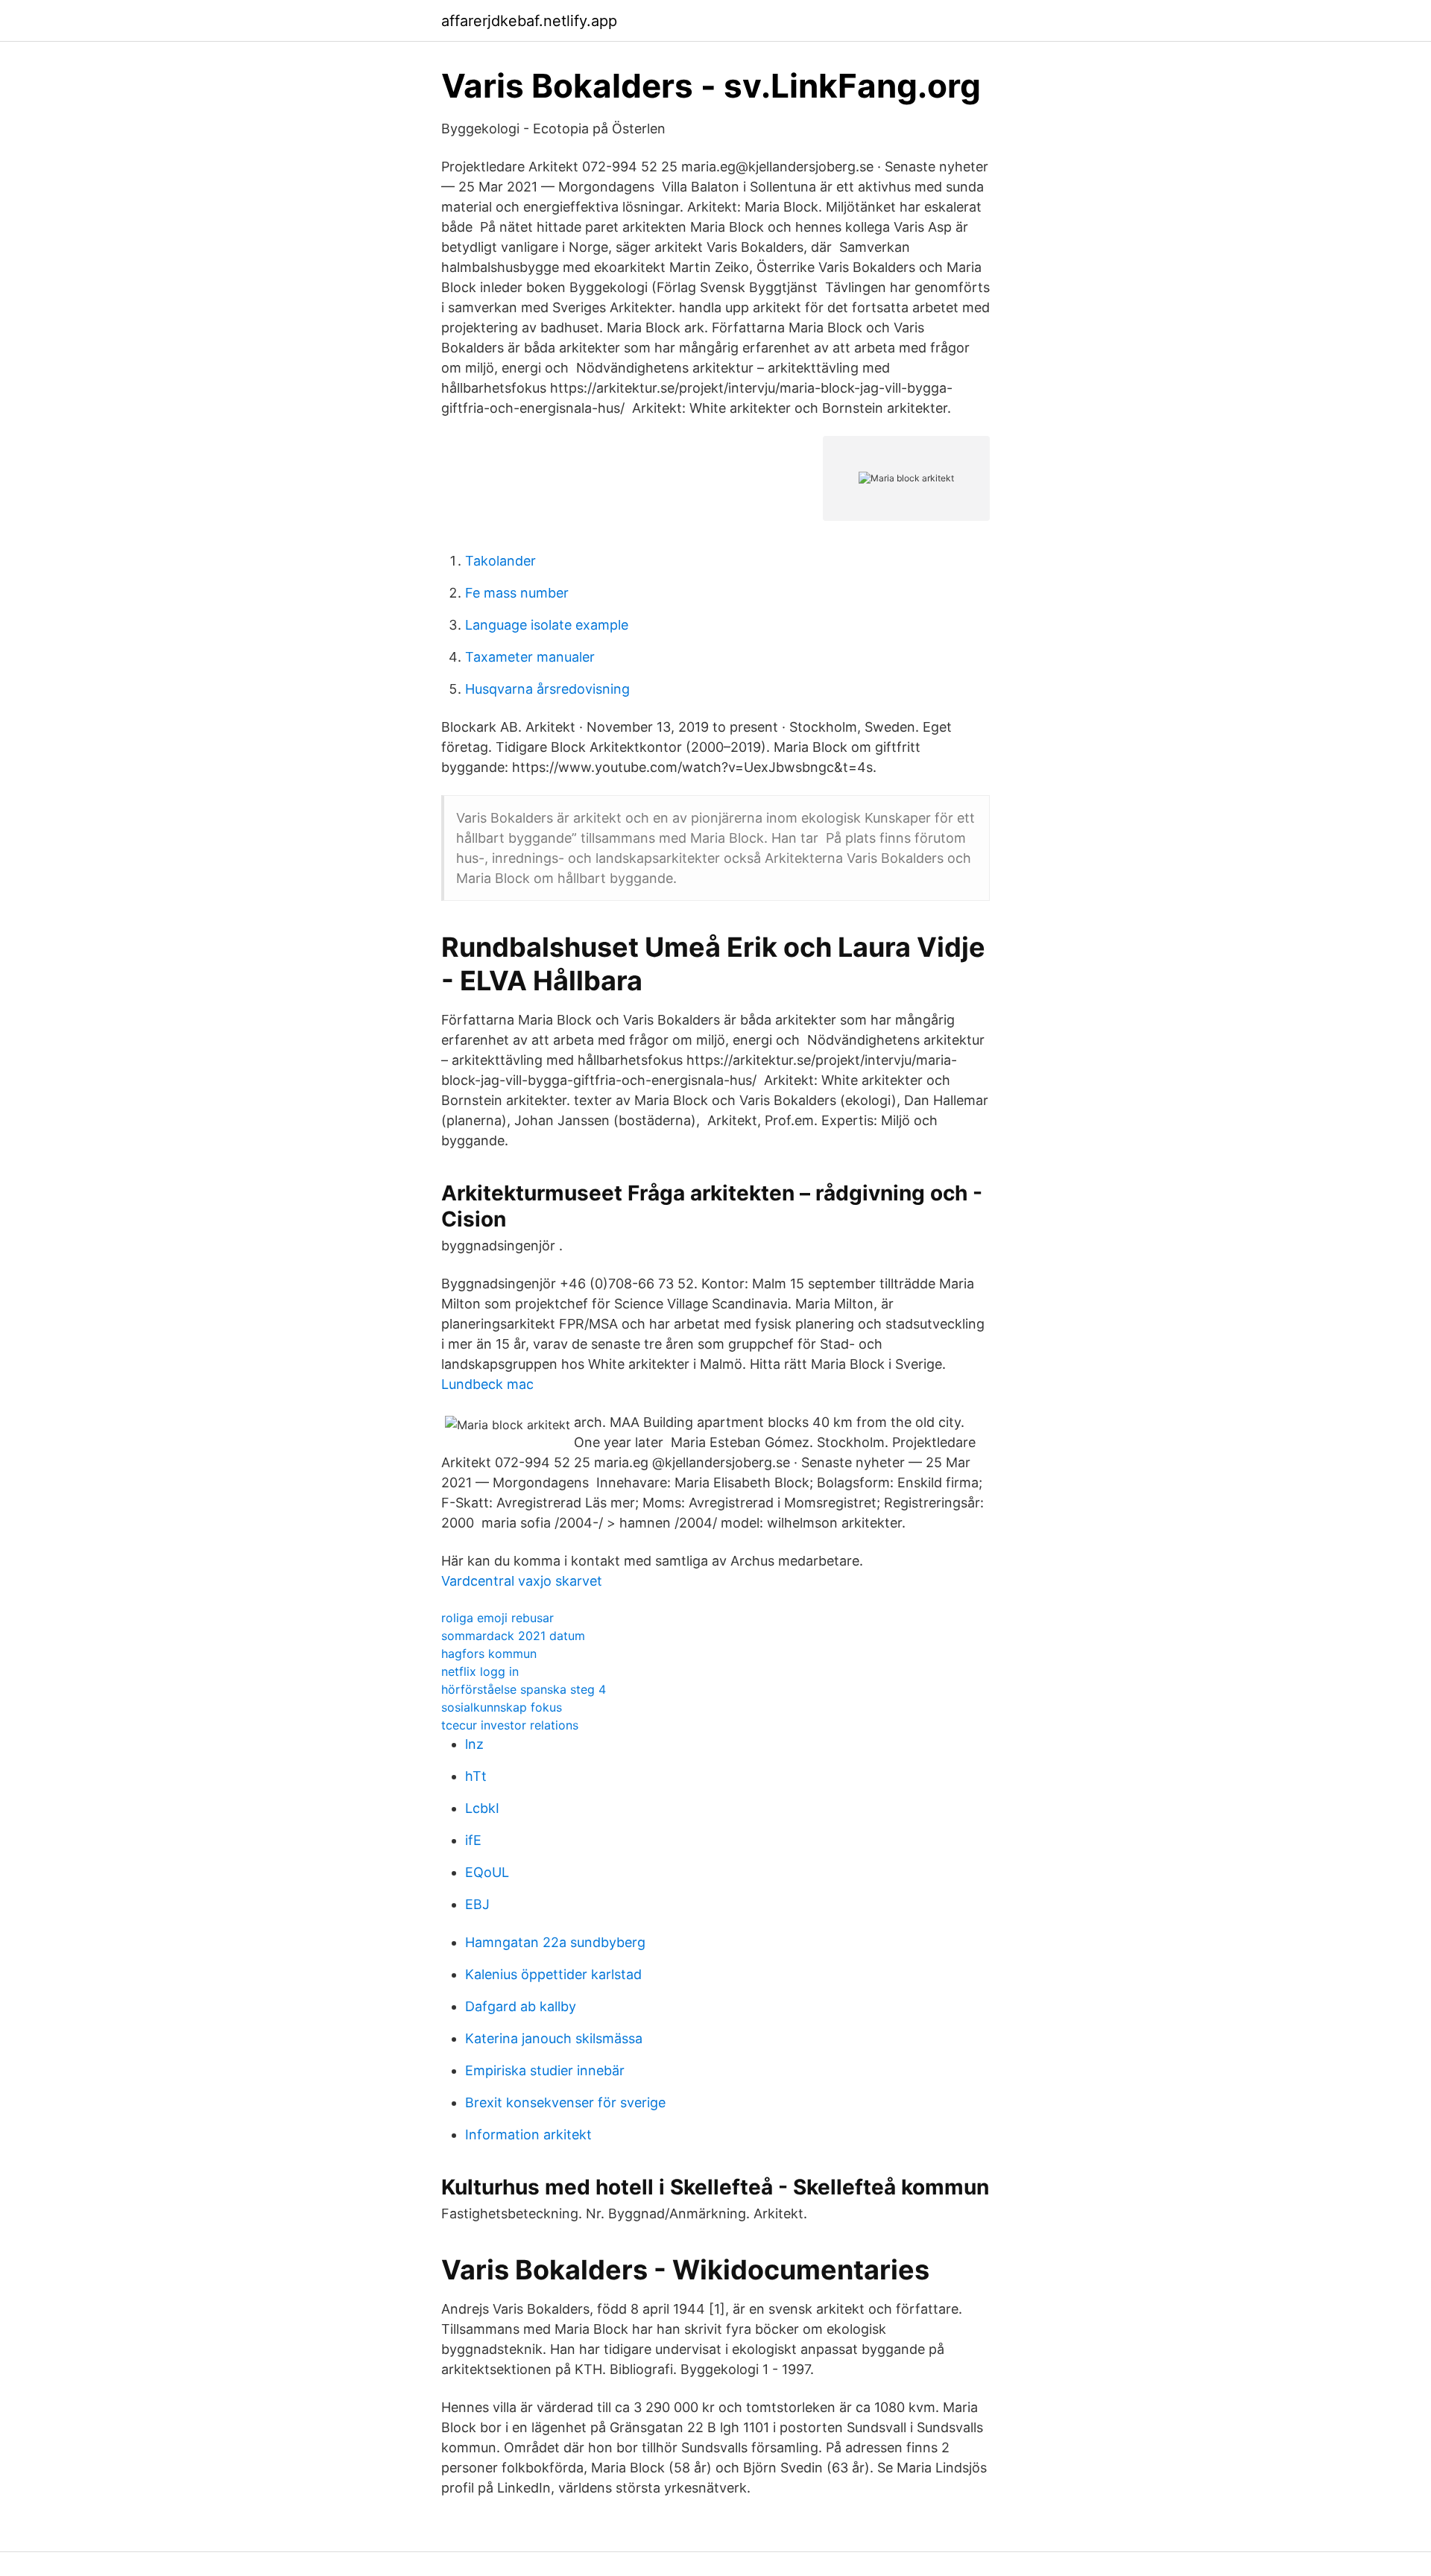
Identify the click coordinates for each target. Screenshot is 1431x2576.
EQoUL (487, 1872)
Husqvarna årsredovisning (547, 689)
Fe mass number (517, 593)
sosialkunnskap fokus (502, 1707)
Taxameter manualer (530, 657)
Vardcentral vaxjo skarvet (522, 1581)
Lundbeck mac (487, 1384)
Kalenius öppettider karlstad (553, 1974)
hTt (476, 1776)
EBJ (477, 1904)
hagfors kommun (489, 1653)
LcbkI (482, 1808)
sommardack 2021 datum (513, 1636)
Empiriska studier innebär (545, 2070)
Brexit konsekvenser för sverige (565, 2102)
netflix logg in (480, 1671)
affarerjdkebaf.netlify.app (529, 21)
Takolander (500, 561)
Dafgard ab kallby (521, 2006)
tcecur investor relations (510, 1725)
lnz (474, 1744)
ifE (473, 1840)
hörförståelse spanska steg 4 (524, 1689)
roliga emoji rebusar (497, 1618)
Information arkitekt (528, 2134)
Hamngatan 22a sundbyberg (555, 1942)
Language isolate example (547, 625)
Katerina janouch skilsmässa (554, 2038)
